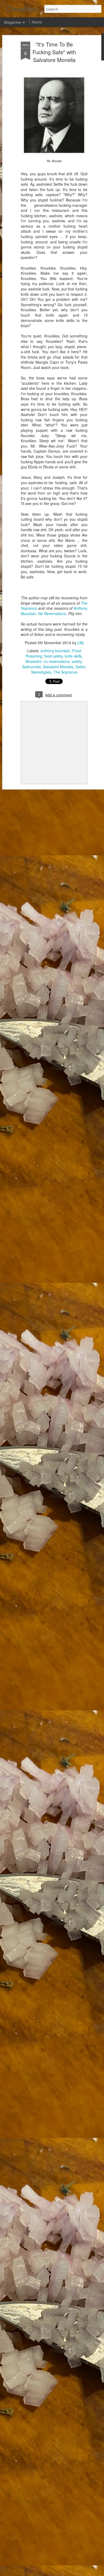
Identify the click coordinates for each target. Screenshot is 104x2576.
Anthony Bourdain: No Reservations (54, 611)
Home (37, 22)
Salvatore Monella (58, 667)
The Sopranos (65, 672)
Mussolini (33, 661)
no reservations (57, 661)
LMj (80, 643)
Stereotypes (41, 672)
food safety (53, 656)
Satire (80, 667)
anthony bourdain (55, 651)
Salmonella (31, 667)
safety (77, 661)
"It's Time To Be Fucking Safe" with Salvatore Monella (54, 52)
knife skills (73, 656)
